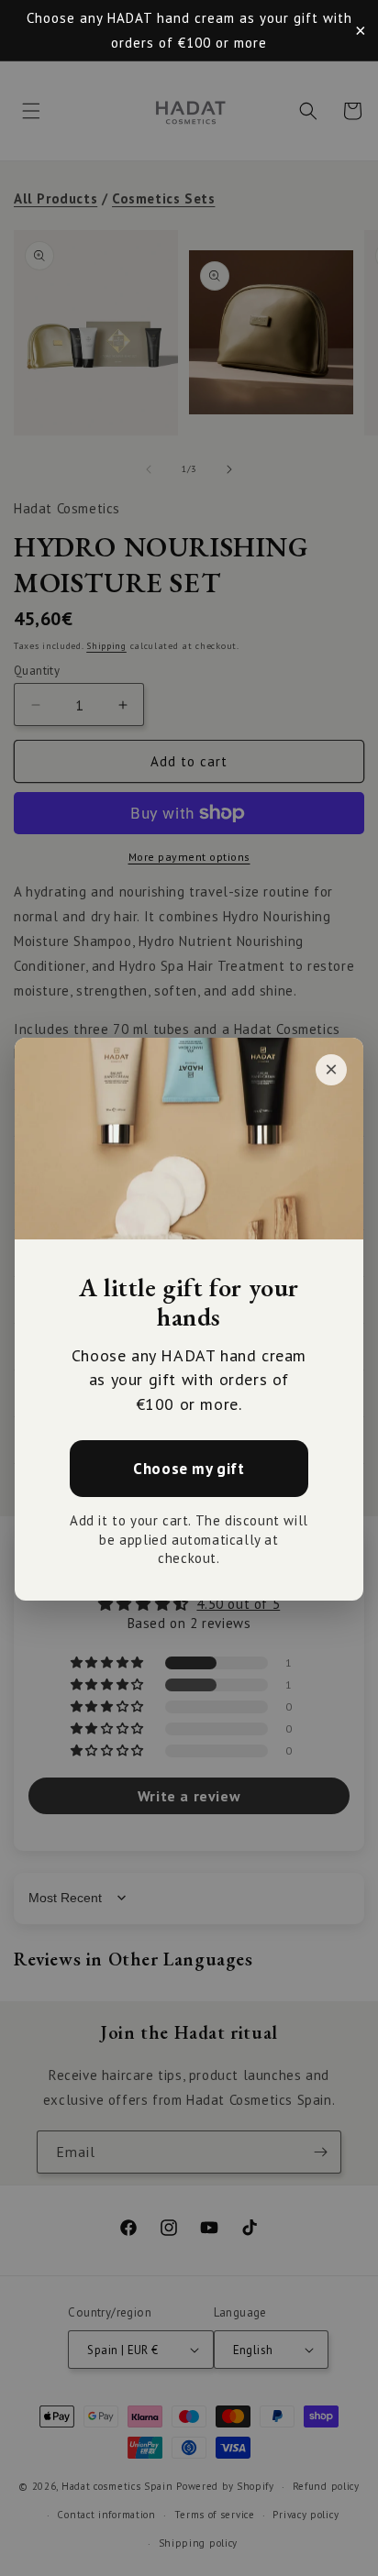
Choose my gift (189, 1468)
